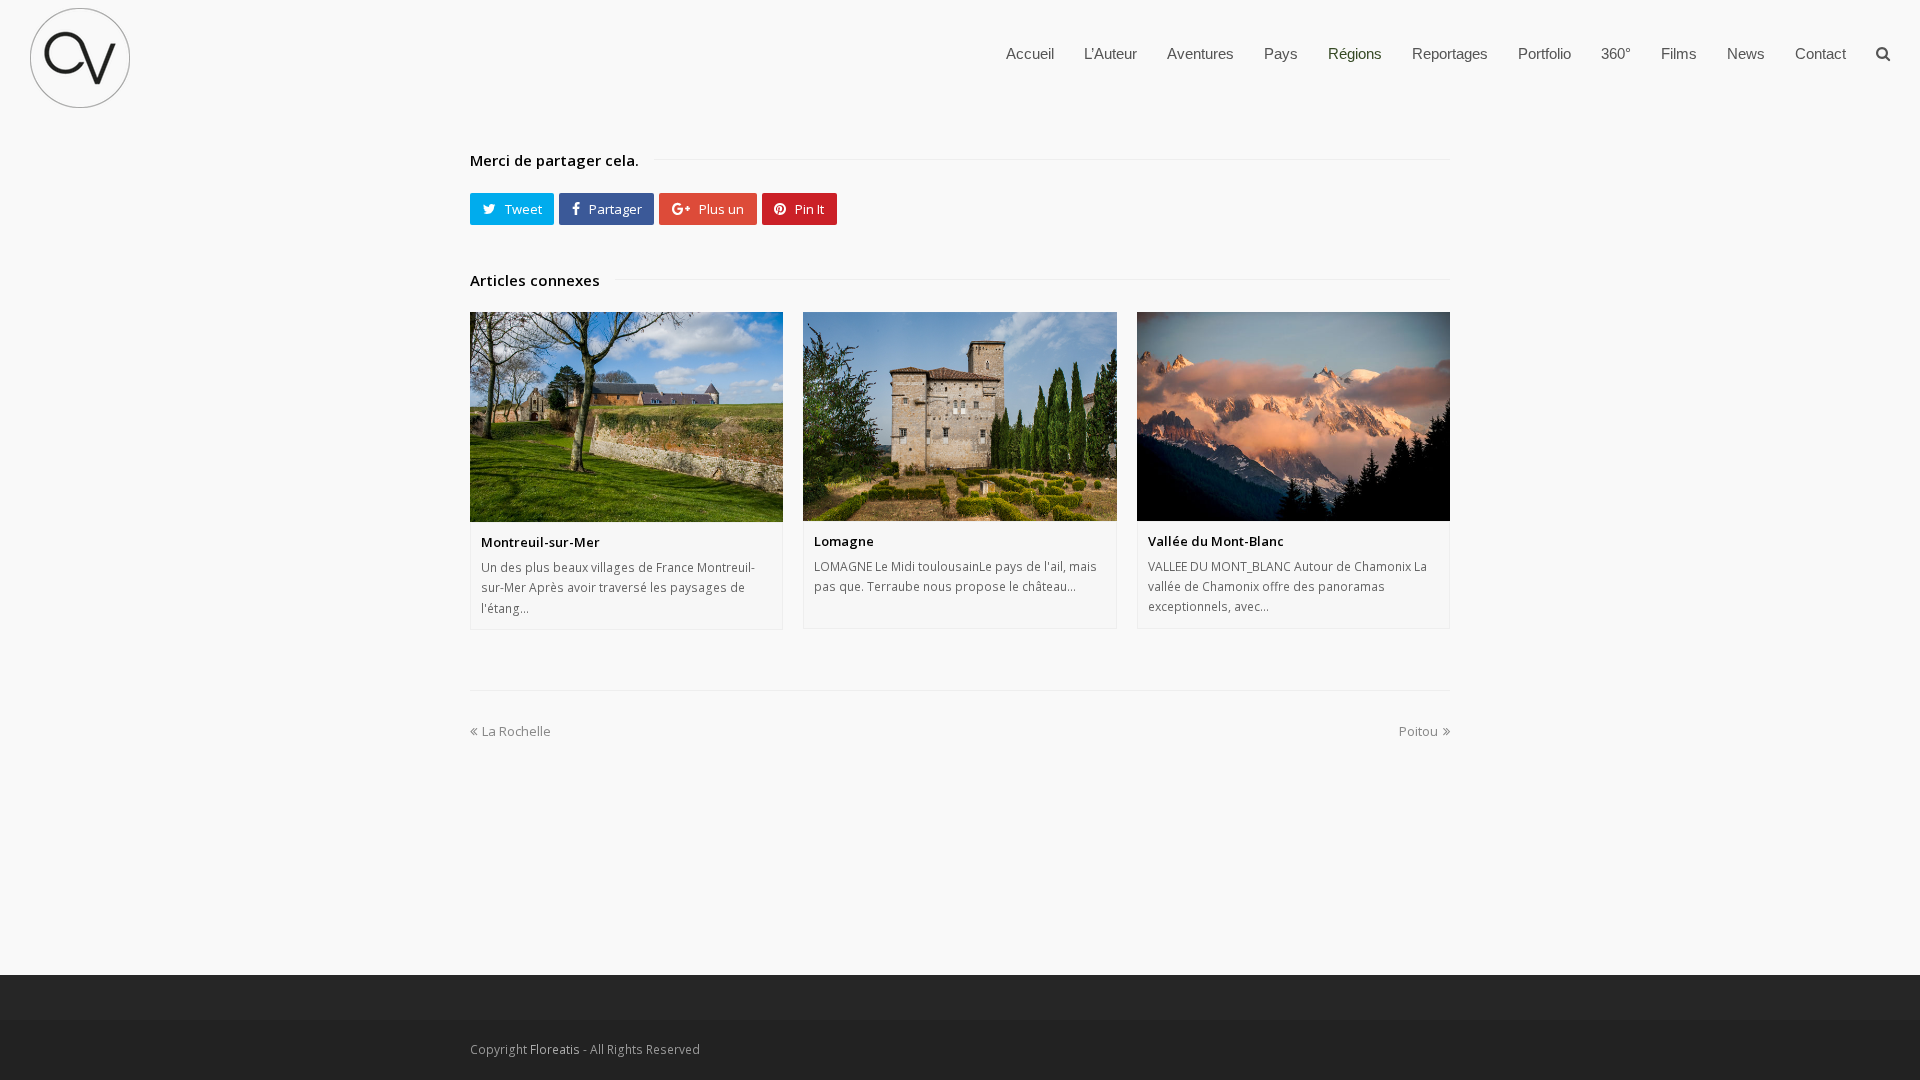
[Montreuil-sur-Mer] (626, 417)
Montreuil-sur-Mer (540, 542)
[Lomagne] (959, 416)
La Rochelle (516, 731)
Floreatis (555, 1049)
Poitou (1418, 731)
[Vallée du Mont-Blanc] (1293, 416)
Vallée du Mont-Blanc (1216, 541)
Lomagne (844, 541)
